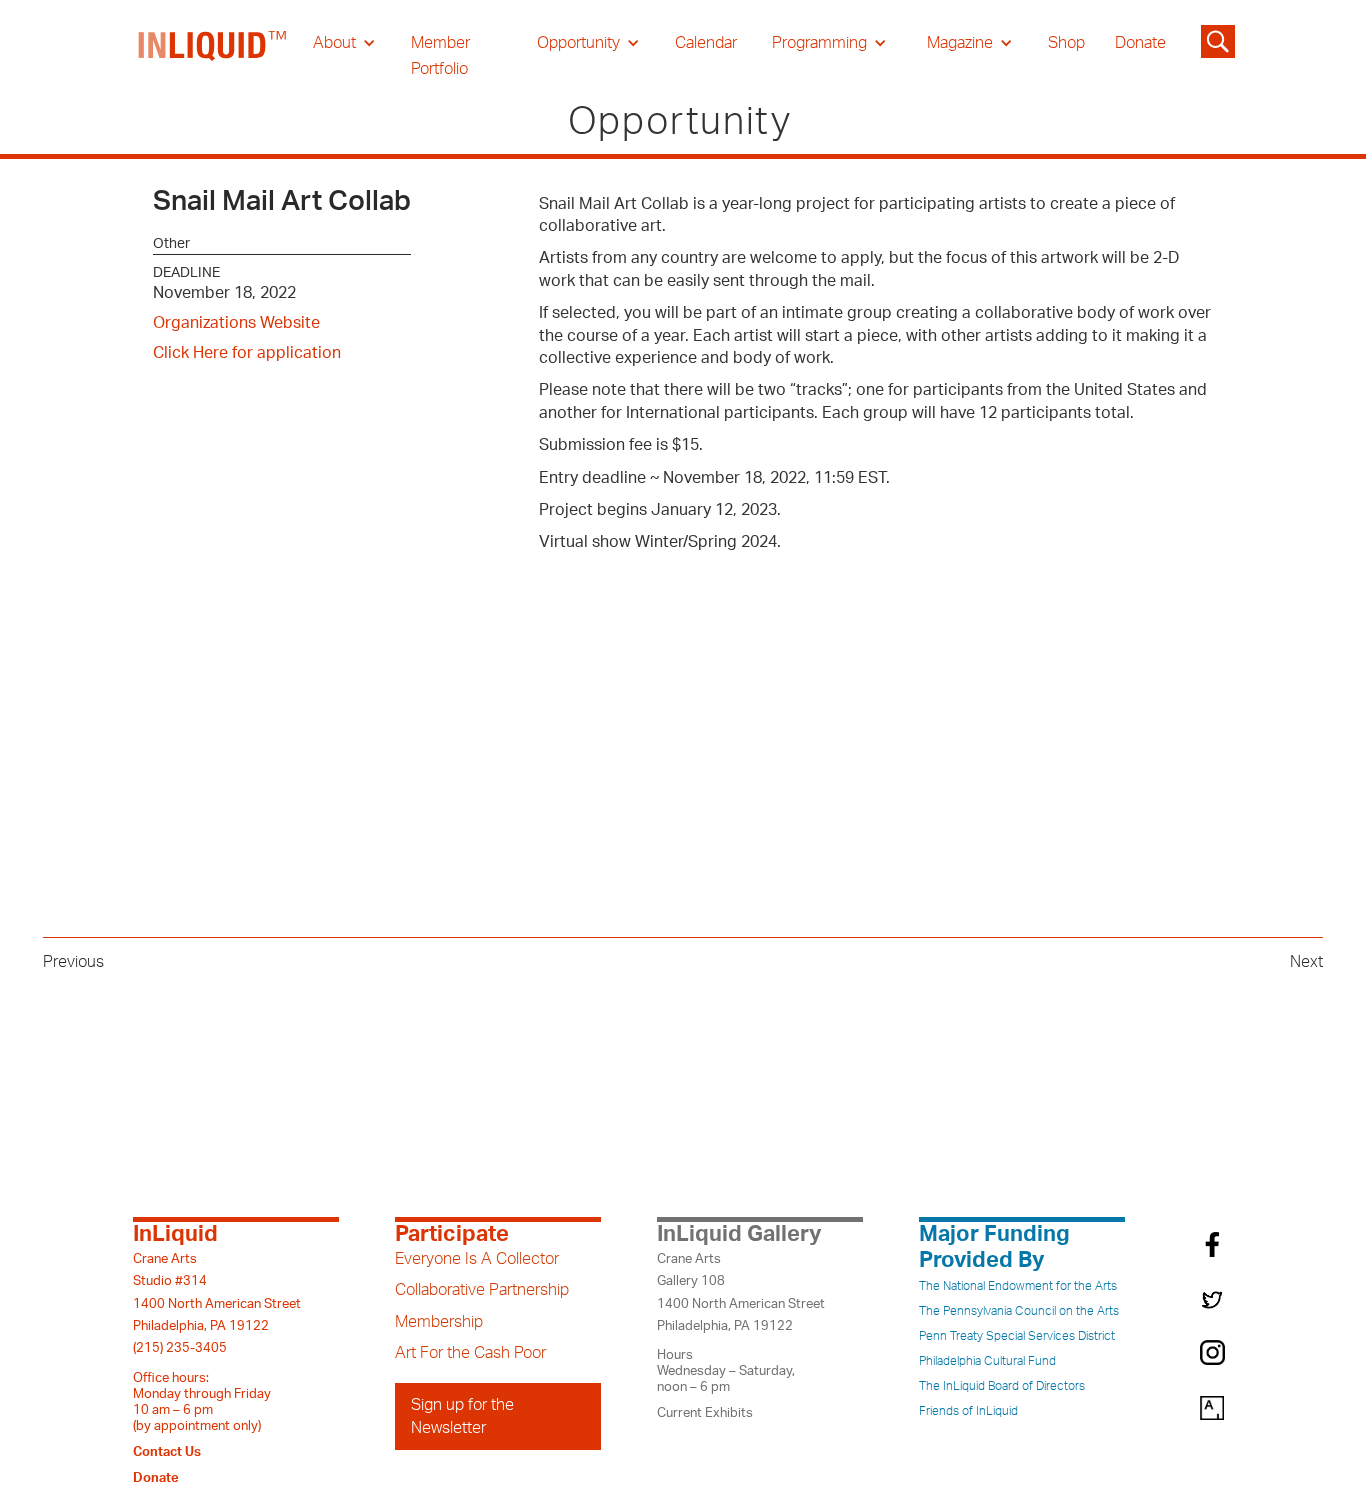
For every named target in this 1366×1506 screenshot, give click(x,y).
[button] (344, 43)
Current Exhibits (705, 1413)
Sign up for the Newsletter (462, 1416)
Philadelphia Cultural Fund (987, 1361)
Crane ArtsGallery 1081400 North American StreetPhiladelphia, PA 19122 (741, 1292)
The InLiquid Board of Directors (1002, 1386)
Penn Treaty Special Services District (1017, 1336)
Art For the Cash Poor (470, 1353)
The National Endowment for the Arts (1018, 1286)
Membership (439, 1322)
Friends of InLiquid (968, 1411)
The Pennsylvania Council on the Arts (1019, 1311)
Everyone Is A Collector (477, 1259)
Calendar (706, 43)
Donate (1140, 43)
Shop (1066, 43)
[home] (213, 56)
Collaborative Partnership (482, 1290)
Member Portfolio (440, 56)
